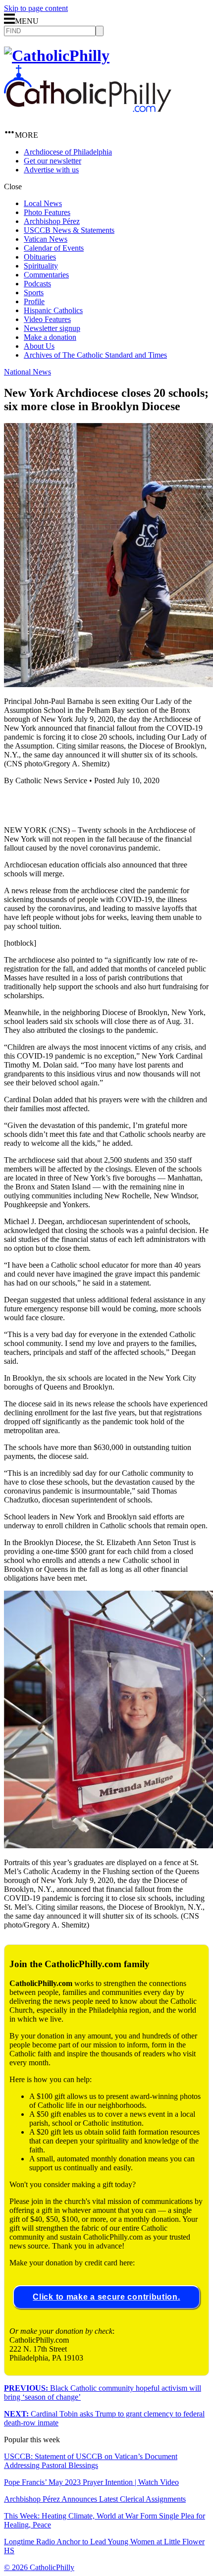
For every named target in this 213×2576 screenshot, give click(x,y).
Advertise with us (51, 170)
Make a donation (50, 337)
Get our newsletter (53, 161)
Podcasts (37, 284)
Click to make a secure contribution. (106, 2297)
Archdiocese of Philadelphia (68, 152)
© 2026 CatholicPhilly (39, 2567)
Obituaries (40, 257)
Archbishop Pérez (52, 221)
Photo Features (47, 212)
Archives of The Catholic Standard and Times (95, 355)
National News (27, 372)
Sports (34, 293)
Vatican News (46, 239)
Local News (43, 203)
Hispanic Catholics (53, 310)
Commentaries (46, 275)
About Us (39, 346)
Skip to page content (36, 8)
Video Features (47, 319)
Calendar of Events (54, 248)
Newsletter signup (52, 328)
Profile (34, 301)
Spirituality (41, 266)
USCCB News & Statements (69, 230)
